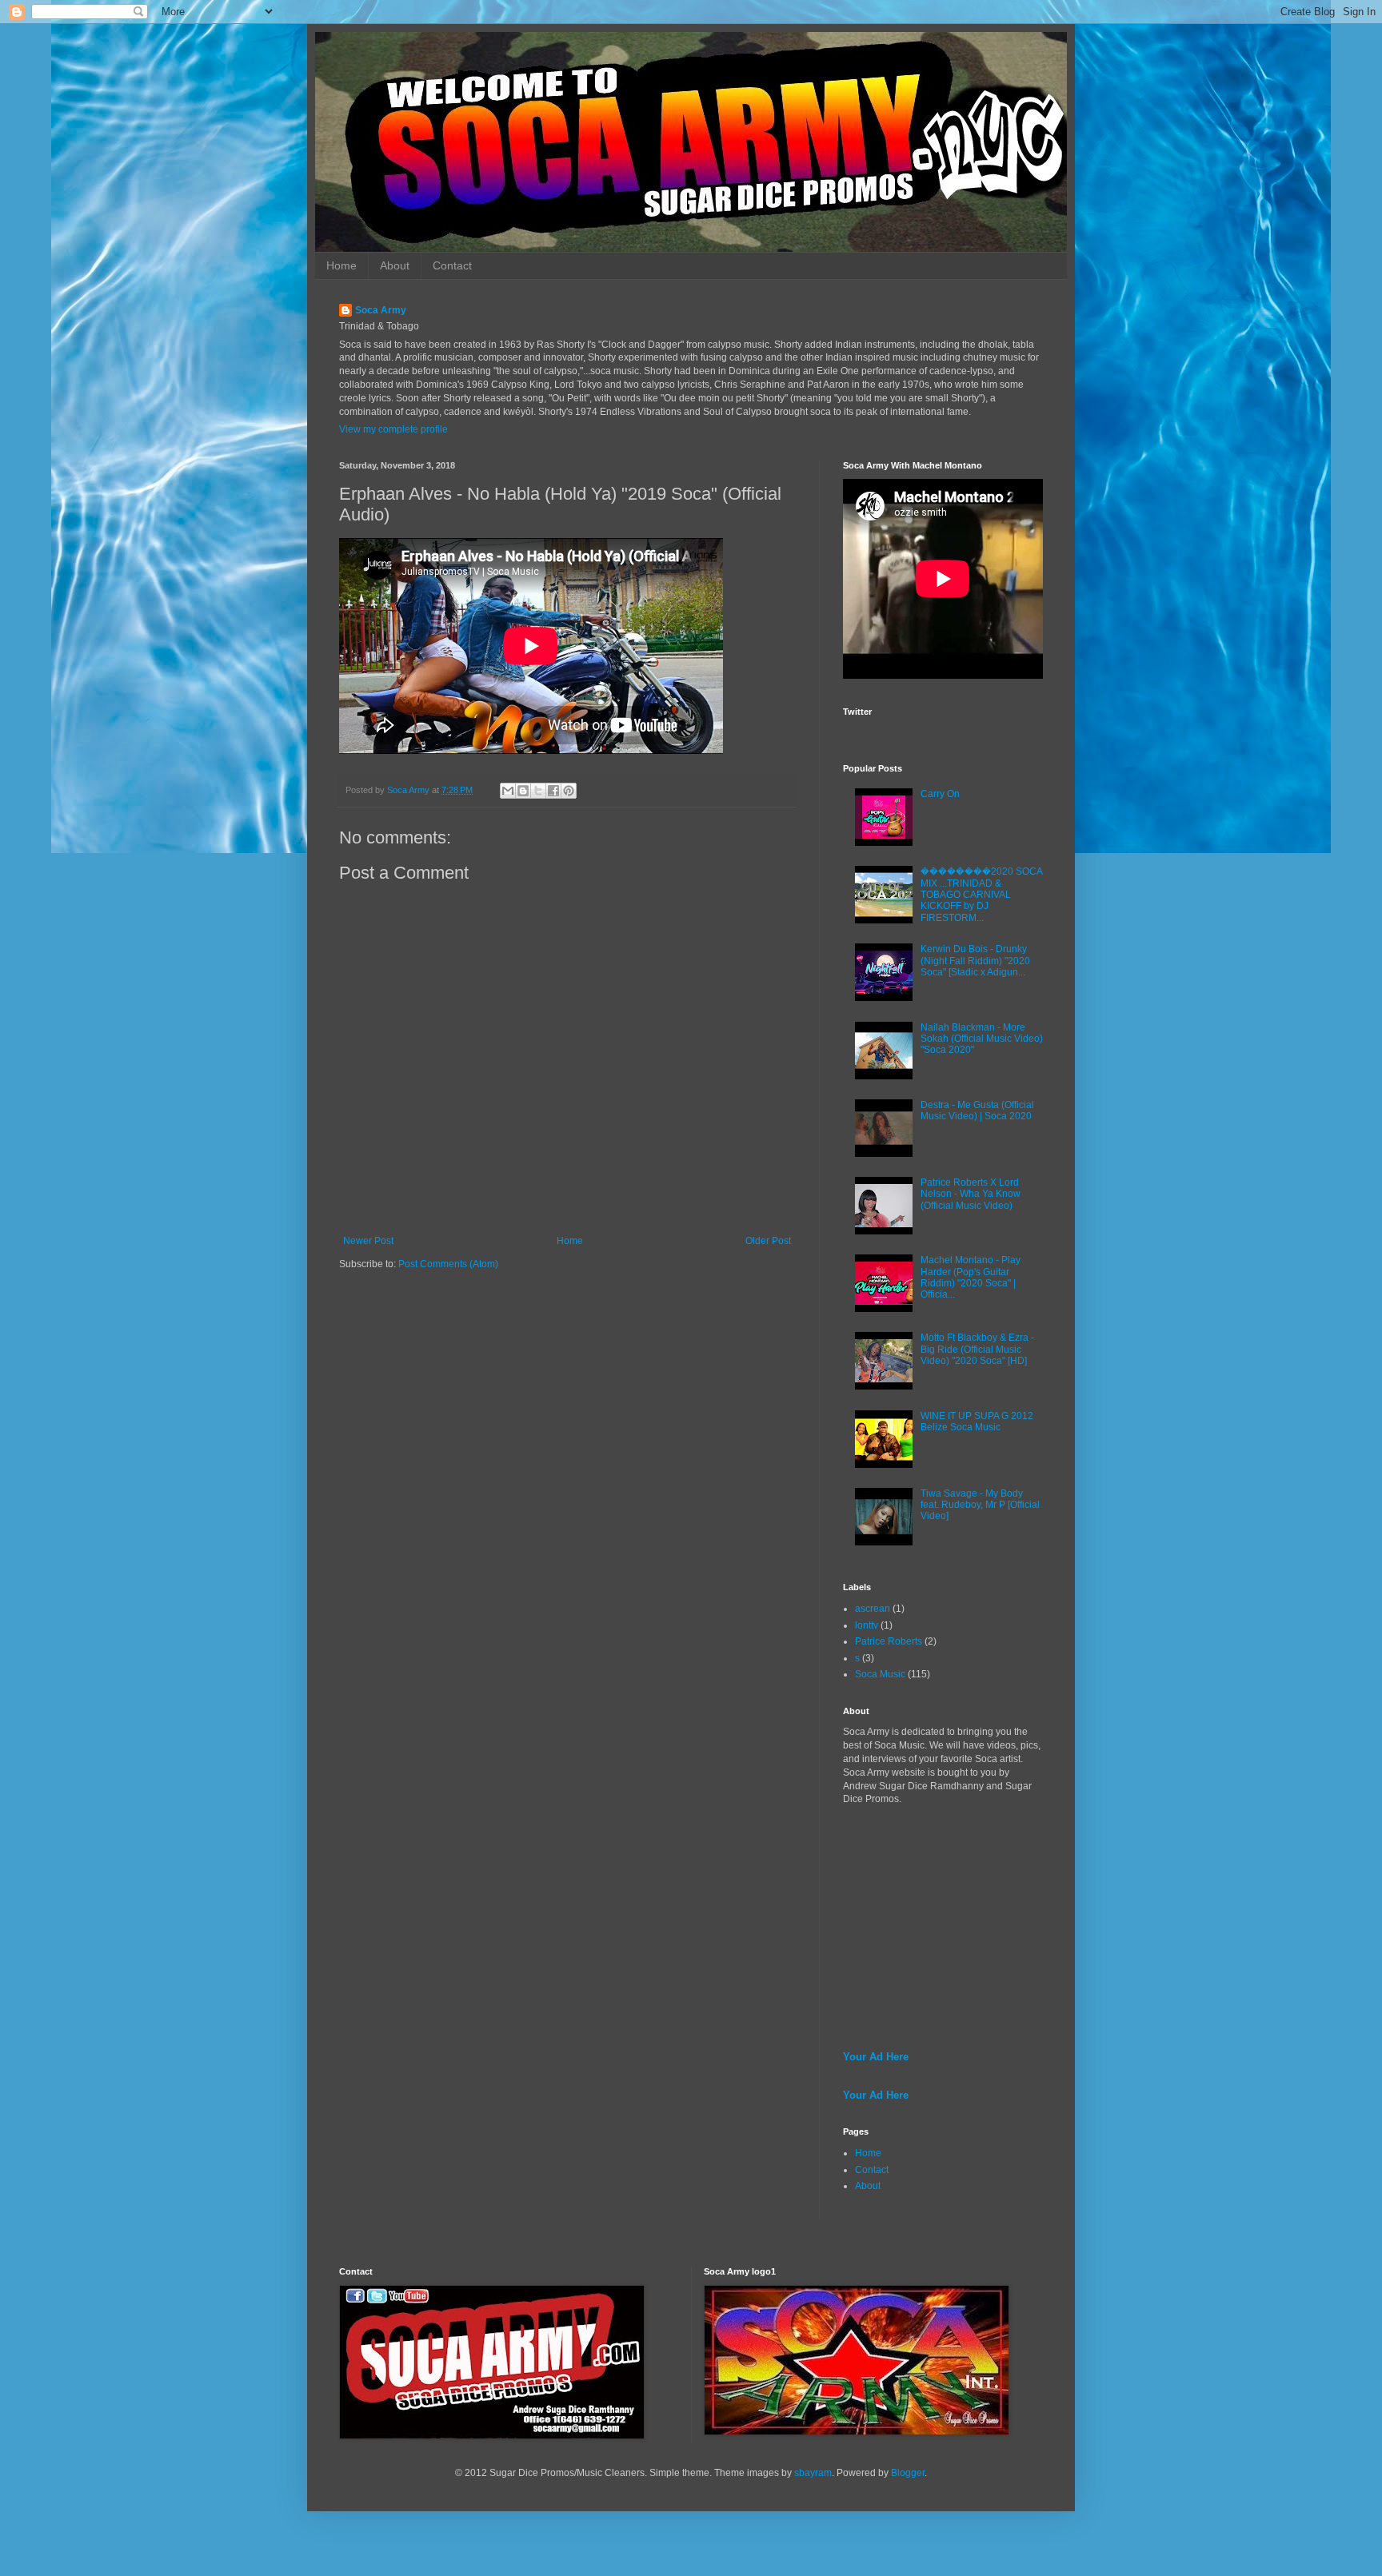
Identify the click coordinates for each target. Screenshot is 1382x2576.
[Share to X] (538, 791)
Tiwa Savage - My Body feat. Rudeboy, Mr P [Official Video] (980, 1505)
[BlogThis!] (523, 791)
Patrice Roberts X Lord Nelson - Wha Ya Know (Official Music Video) (971, 1194)
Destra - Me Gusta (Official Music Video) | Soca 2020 (977, 1111)
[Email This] (508, 791)
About (395, 265)
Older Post (768, 1241)
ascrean (873, 1609)
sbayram (813, 2473)
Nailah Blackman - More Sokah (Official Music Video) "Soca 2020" (982, 1039)
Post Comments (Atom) (448, 1264)
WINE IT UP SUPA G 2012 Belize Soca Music (977, 1422)
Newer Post (368, 1241)
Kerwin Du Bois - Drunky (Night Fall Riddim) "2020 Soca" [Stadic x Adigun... (975, 961)
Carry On (940, 794)
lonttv (867, 1625)
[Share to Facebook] (553, 791)
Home (342, 265)
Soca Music (880, 1674)
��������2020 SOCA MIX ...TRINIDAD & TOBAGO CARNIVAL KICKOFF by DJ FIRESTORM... (981, 895)
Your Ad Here (876, 2057)
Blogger (908, 2473)
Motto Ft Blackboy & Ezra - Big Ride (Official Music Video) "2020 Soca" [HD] (977, 1349)
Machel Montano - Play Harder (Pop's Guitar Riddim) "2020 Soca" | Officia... (971, 1277)
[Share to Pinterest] (569, 791)
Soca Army (381, 310)
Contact (452, 265)
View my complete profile (393, 429)
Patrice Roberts (889, 1641)
